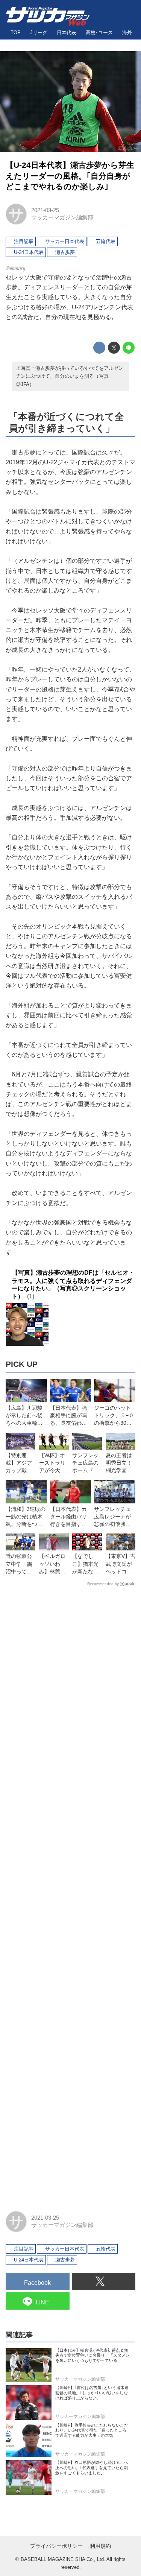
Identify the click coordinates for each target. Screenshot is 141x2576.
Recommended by (103, 1584)
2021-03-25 (45, 210)
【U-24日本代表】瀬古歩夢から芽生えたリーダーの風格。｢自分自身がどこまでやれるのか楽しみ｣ (70, 176)
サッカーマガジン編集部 (62, 217)
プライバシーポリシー (56, 2546)
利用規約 (100, 2546)
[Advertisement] (70, 1895)
